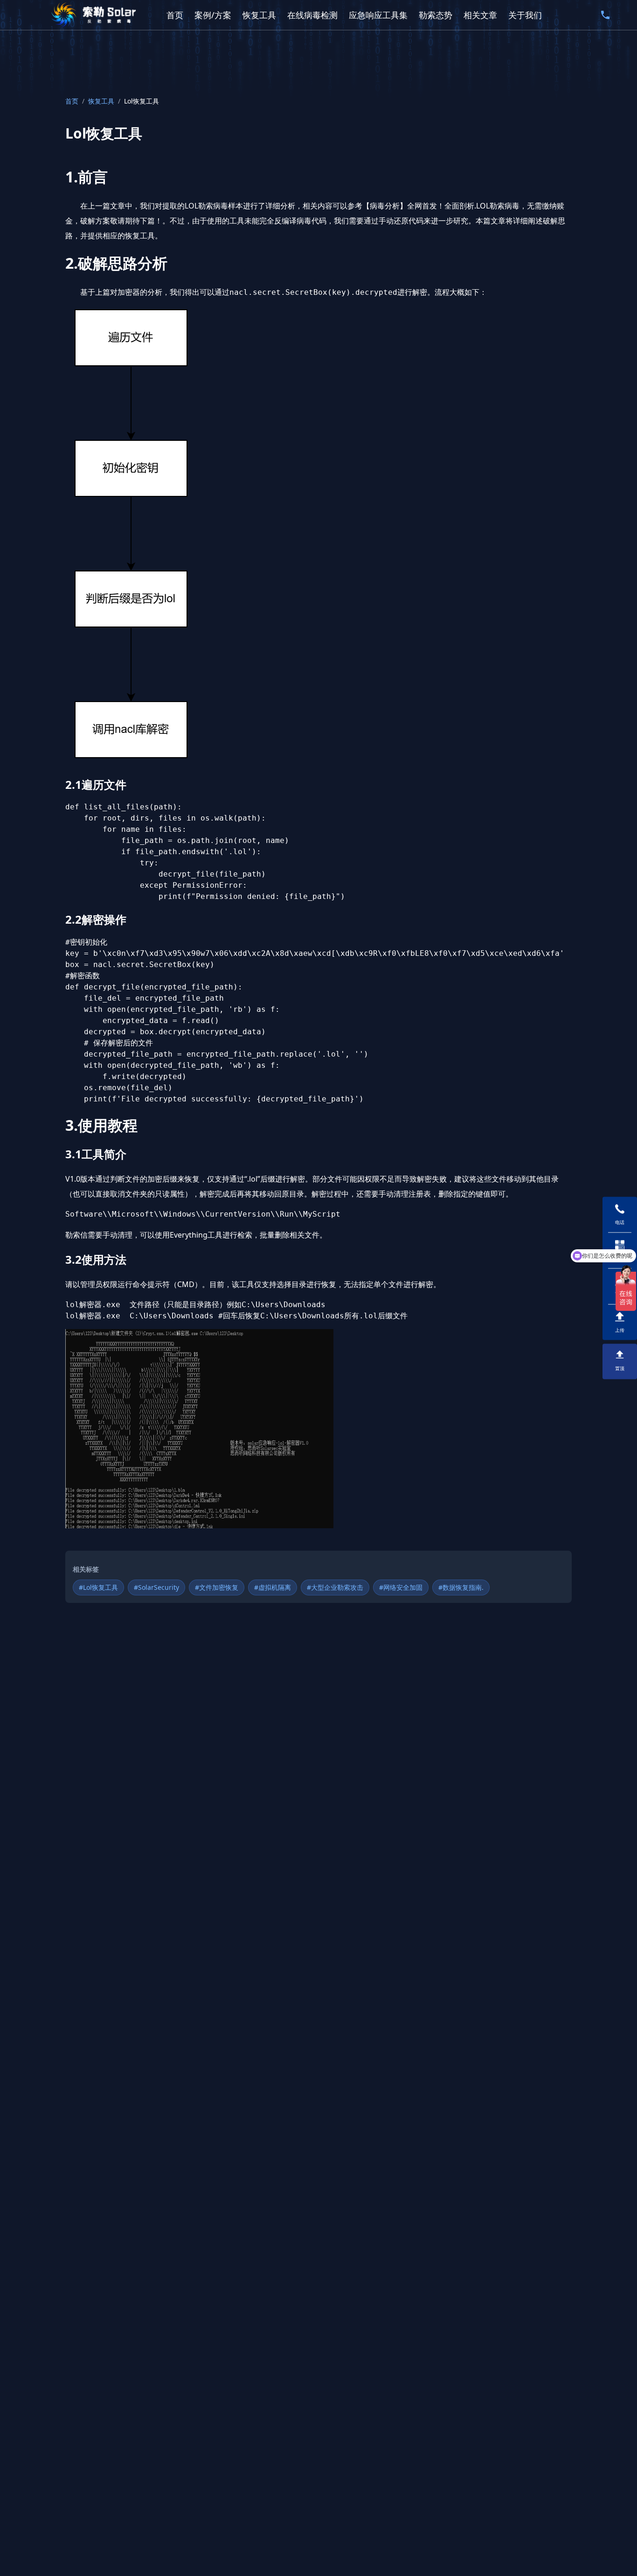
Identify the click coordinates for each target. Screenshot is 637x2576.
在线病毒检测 (312, 15)
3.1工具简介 (96, 1154)
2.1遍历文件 (96, 784)
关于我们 (525, 15)
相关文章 (480, 15)
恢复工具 (259, 15)
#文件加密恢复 (217, 1587)
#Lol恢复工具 (98, 1587)
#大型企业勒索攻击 (335, 1587)
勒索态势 (436, 15)
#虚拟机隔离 (273, 1587)
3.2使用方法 (96, 1259)
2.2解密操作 (96, 919)
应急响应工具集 (378, 15)
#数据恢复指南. (461, 1587)
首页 (175, 15)
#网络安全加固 (401, 1587)
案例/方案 (213, 15)
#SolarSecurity (156, 1587)
